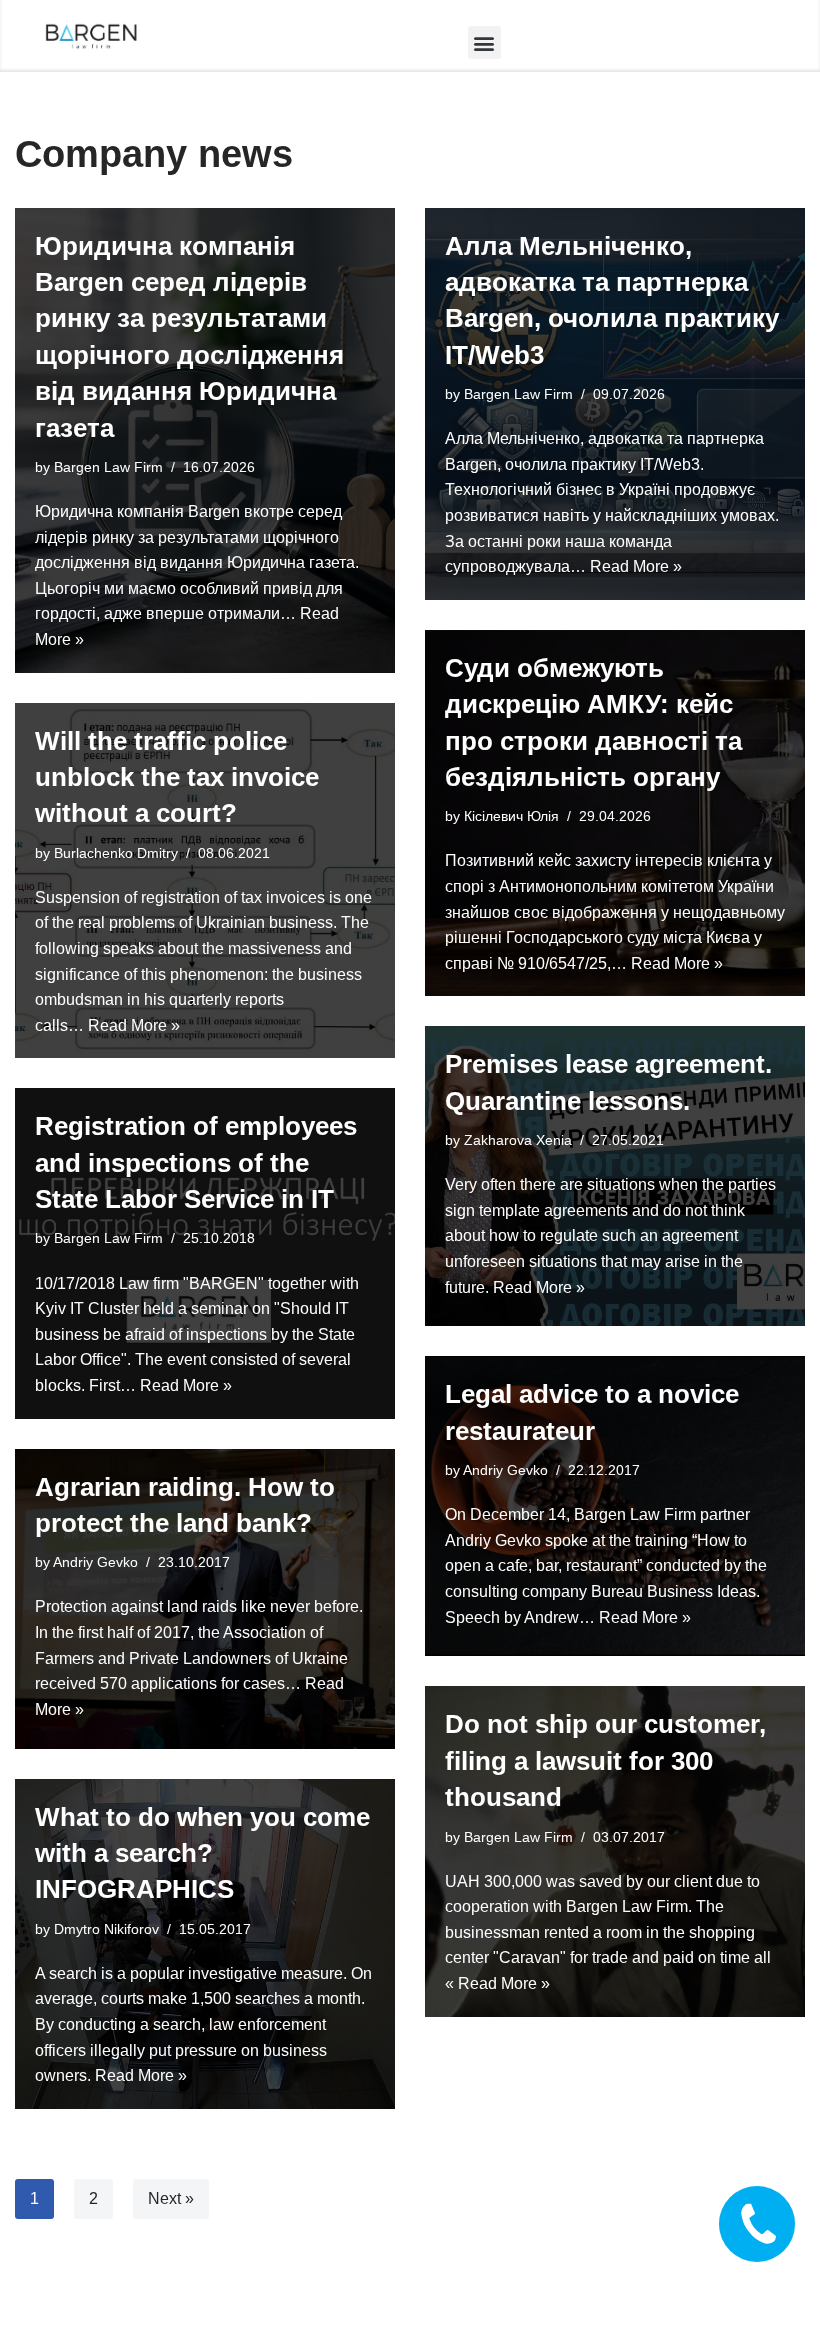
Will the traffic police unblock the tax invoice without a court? (177, 777)
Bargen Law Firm (108, 467)
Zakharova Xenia (518, 1140)
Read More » (636, 566)
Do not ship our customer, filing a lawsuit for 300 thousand (605, 1760)
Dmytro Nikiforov (106, 1929)
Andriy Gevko (505, 1470)
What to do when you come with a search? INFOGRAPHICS (202, 1853)
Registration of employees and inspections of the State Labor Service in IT (196, 1162)
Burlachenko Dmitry (116, 853)
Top (772, 2282)
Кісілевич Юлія (511, 816)
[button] (484, 42)
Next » (171, 2198)
